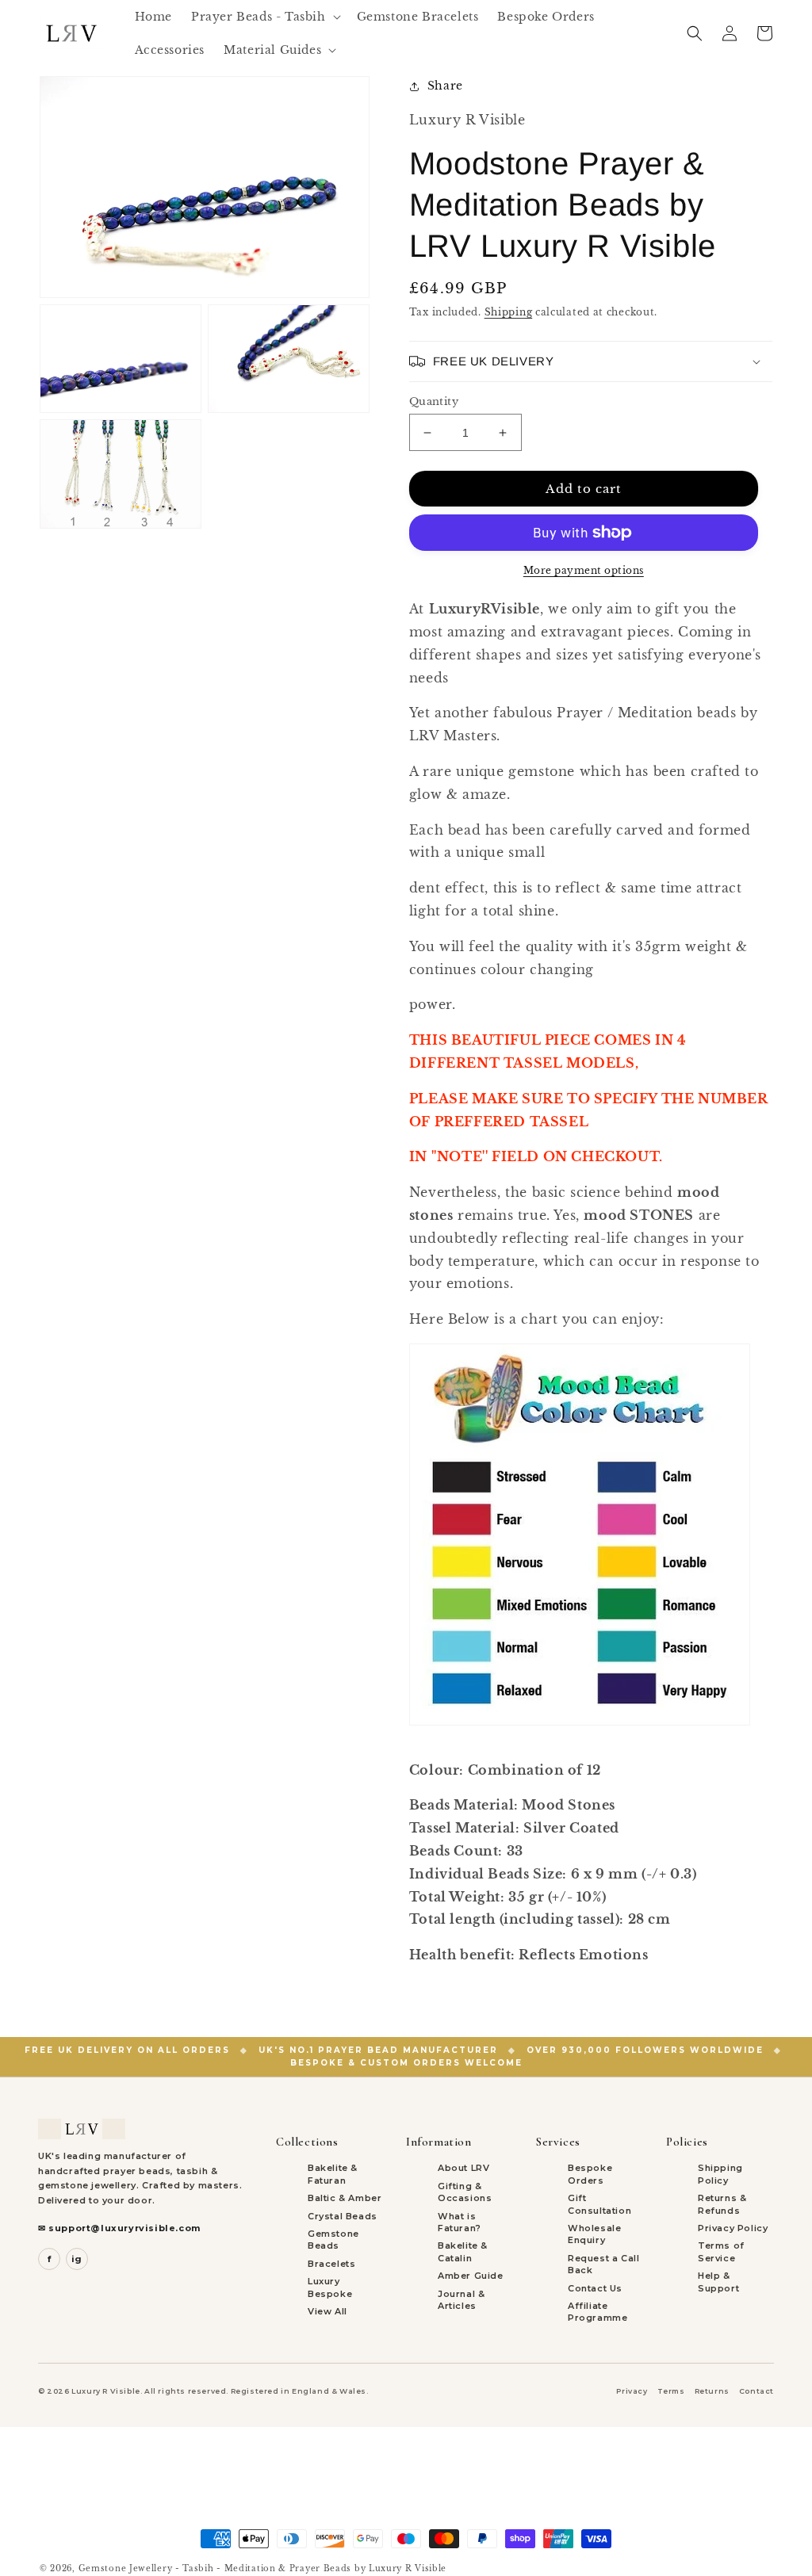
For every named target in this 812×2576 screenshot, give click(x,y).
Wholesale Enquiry (594, 2234)
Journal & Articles (461, 2300)
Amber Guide (471, 2276)
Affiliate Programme (598, 2312)
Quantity (434, 401)
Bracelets (331, 2264)
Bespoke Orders (590, 2174)
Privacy (632, 2391)
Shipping (509, 312)
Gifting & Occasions (465, 2192)
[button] (264, 17)
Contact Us (595, 2288)
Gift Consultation (599, 2204)
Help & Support (718, 2282)
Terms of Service (721, 2251)
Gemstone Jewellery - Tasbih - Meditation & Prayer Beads (215, 2568)
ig (77, 2259)
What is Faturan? (460, 2222)
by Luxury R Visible (400, 2568)
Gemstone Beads (333, 2240)
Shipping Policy (720, 2174)
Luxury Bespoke (330, 2287)
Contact (756, 2391)
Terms (671, 2391)
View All (327, 2311)
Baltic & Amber (345, 2198)
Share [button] (445, 86)
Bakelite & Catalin (463, 2251)
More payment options (584, 570)
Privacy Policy (733, 2228)
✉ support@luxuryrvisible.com (119, 2228)
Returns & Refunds (722, 2204)
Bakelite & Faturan (333, 2174)
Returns (712, 2391)
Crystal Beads (343, 2216)
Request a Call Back (603, 2264)
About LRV (463, 2168)
